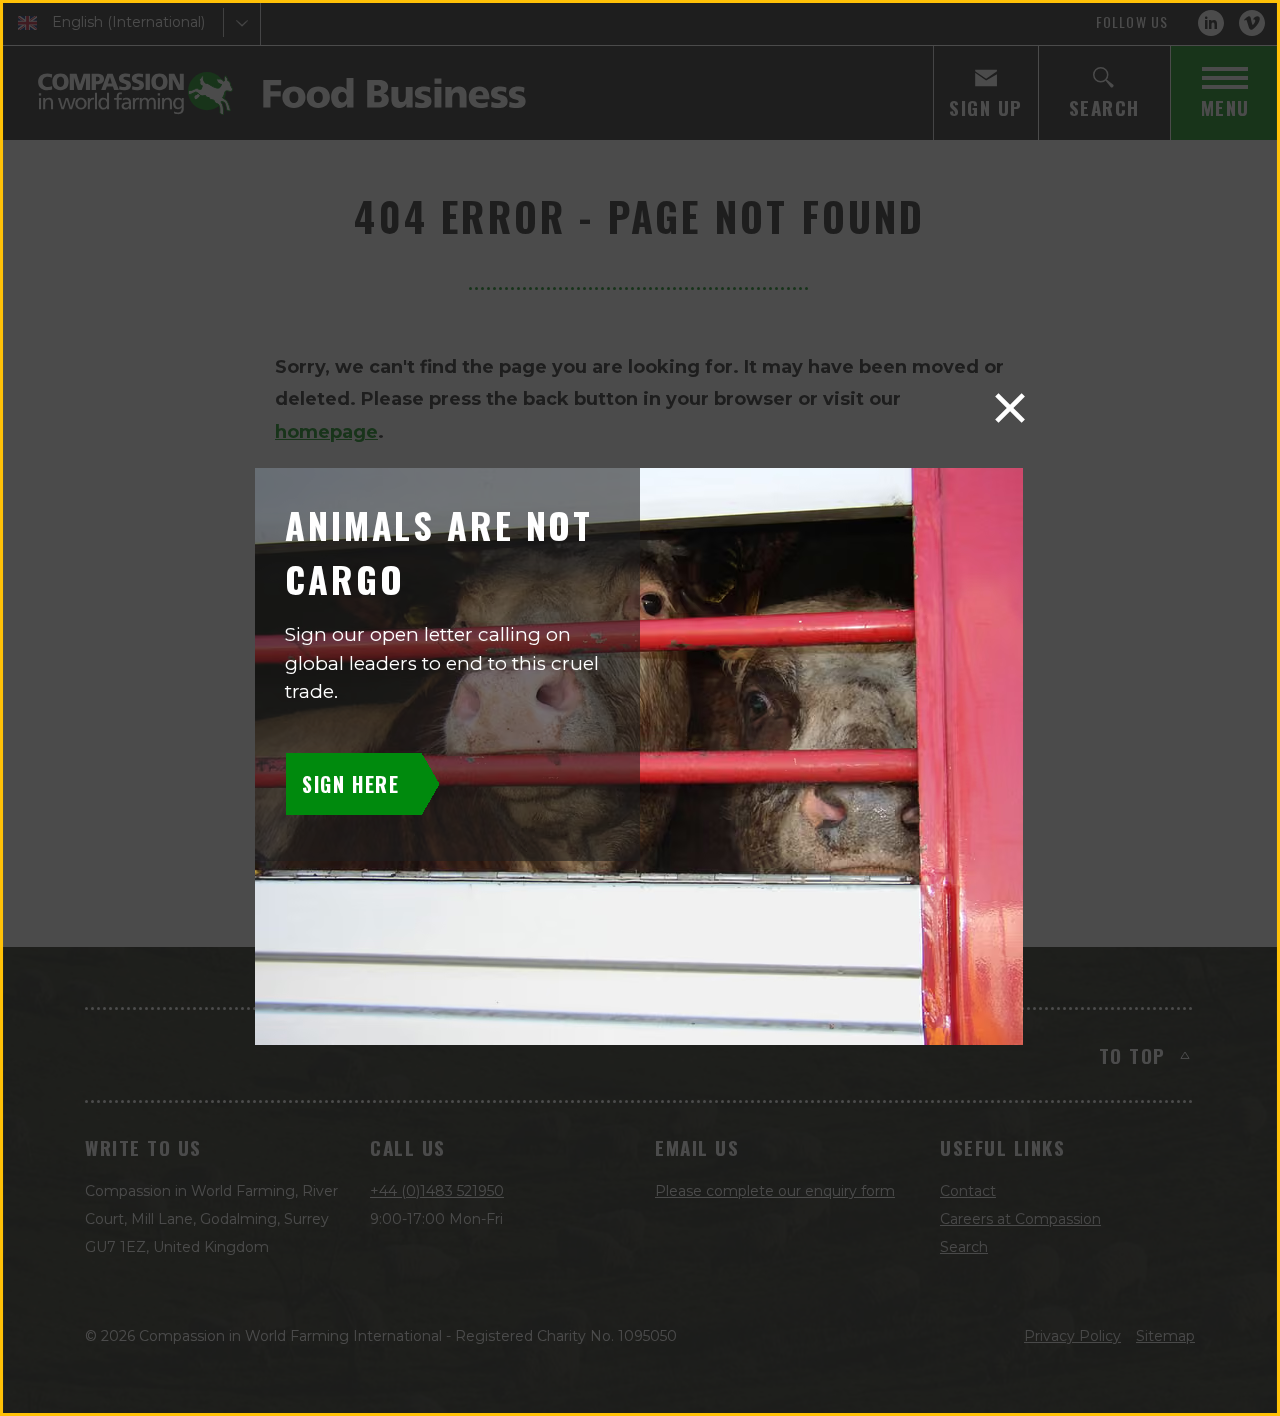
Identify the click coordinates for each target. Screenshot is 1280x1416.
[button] (1010, 408)
